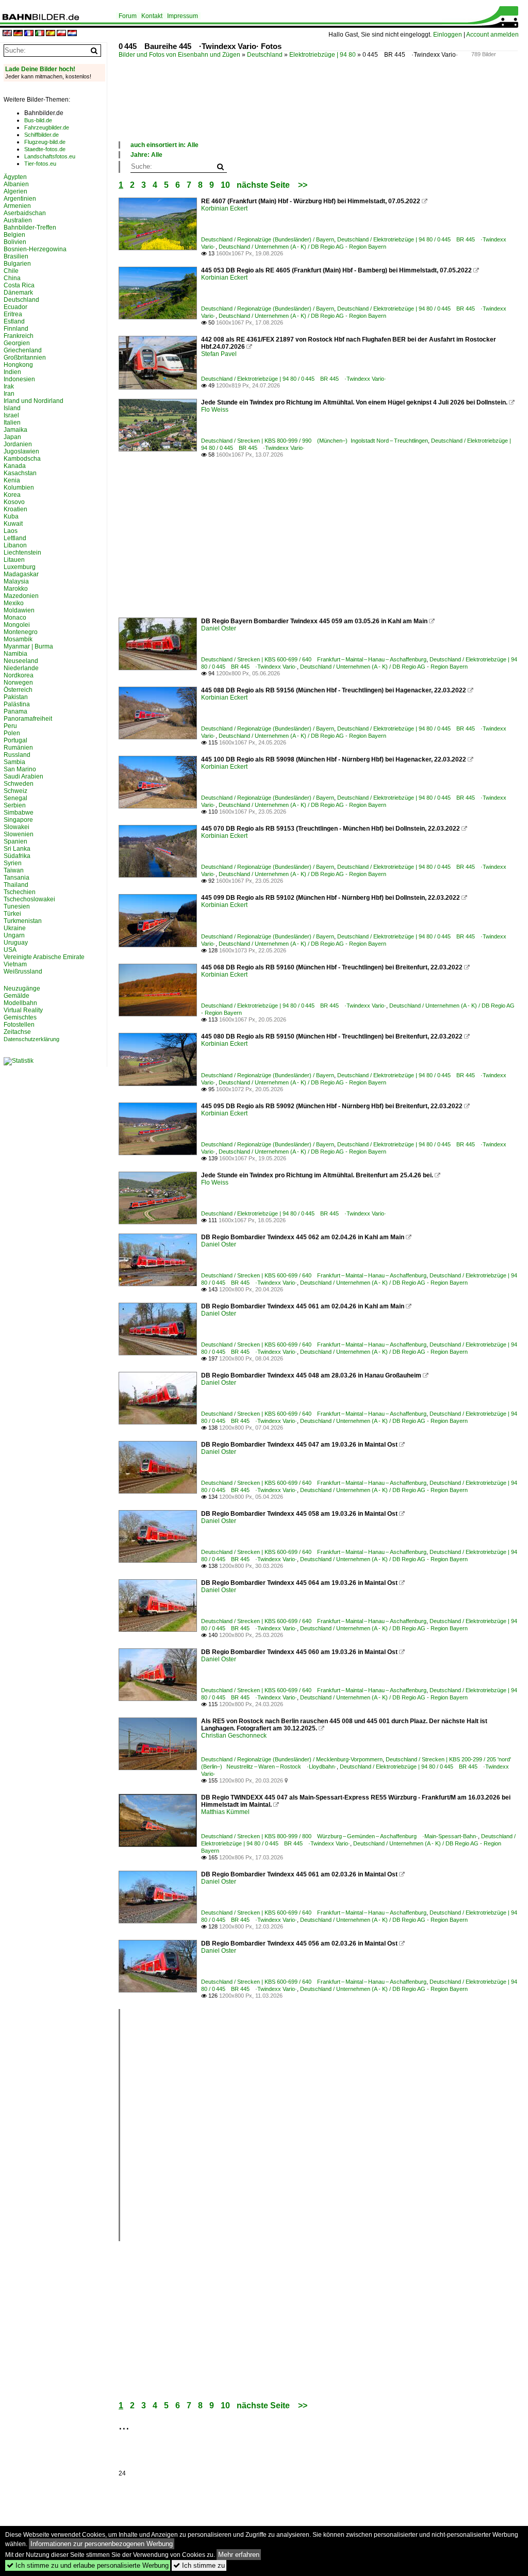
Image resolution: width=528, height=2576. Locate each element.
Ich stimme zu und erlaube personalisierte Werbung (88, 2565)
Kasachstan (20, 473)
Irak (9, 386)
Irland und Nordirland (34, 401)
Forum (128, 16)
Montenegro (21, 632)
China (12, 278)
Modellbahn (20, 1003)
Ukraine (15, 928)
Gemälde (16, 996)
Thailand (16, 885)
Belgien (14, 235)
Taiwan (14, 870)
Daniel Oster (219, 628)
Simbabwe (19, 813)
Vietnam (15, 964)
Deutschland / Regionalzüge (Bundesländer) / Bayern (268, 239)
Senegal (15, 798)
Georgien (17, 343)
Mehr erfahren (239, 2555)
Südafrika (17, 856)
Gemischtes (20, 1017)
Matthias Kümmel (225, 1812)
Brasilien (16, 256)
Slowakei (16, 827)
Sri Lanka (17, 849)
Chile (11, 271)
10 (225, 185)
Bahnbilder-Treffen (30, 228)
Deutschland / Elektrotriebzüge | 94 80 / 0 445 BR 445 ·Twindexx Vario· (294, 379)
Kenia (12, 480)
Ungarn (14, 935)
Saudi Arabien (23, 776)
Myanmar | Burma (28, 646)
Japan (12, 437)
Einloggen (448, 35)
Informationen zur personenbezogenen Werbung (102, 2544)
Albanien (16, 184)
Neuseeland (21, 661)
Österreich (18, 690)
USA (10, 950)
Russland (17, 755)
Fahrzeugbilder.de (47, 127)
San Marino (20, 769)
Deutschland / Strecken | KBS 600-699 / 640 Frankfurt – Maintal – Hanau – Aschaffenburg (314, 659)
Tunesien (17, 906)
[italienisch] (40, 34)
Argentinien (20, 199)
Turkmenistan (23, 921)
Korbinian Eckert (224, 208)
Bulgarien (17, 264)
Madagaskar (21, 574)
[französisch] (29, 34)
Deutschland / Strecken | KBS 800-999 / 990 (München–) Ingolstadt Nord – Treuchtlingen (315, 441)
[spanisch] (51, 34)
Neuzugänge (22, 989)
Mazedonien (21, 596)
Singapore (18, 820)
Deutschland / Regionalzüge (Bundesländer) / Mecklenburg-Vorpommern (292, 1759)
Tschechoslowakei (29, 899)
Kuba (11, 516)
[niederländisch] (72, 34)
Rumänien (18, 748)
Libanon (15, 545)
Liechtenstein (22, 553)
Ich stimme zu (199, 2565)
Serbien (15, 805)
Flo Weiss (215, 410)
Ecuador (15, 307)
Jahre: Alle (146, 155)
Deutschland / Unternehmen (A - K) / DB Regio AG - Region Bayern (302, 247)
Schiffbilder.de (42, 135)
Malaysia (16, 581)
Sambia (14, 762)
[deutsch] (18, 34)
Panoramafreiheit (28, 719)
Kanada (15, 466)
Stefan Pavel (219, 354)
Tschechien (20, 892)
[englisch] (7, 34)
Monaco (15, 618)
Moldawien (19, 610)
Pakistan (16, 697)
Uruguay (16, 943)
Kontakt (152, 16)
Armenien (17, 206)
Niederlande (21, 668)
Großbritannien (25, 358)
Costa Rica (19, 285)
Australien (18, 220)
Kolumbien (19, 488)
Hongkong (18, 365)
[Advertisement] (306, 110)
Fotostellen (19, 1025)
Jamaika (15, 430)
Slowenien (19, 834)
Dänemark (18, 293)
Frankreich (19, 336)
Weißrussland (23, 971)
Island (12, 408)
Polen (12, 733)
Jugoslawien (21, 451)
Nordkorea (19, 675)
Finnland (16, 329)
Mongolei (17, 625)
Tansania (16, 878)
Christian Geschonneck (234, 1736)
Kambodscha (22, 459)
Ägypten (15, 177)
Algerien (15, 191)
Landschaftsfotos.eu (50, 156)
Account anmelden (492, 35)
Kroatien (15, 509)
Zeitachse (17, 1032)
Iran (9, 394)
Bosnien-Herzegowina (35, 249)
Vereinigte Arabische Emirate (44, 957)
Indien (12, 372)
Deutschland (265, 55)
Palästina (17, 704)
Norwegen (18, 683)
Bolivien (15, 242)
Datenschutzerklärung (31, 1039)
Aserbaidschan (25, 213)
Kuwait (13, 524)
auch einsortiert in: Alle (164, 145)
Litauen (14, 560)
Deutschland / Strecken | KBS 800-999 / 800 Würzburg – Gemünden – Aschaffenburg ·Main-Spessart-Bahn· (340, 1836)
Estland (14, 321)
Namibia (15, 654)
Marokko (16, 589)
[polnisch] (61, 34)
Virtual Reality (23, 1010)
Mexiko (14, 603)
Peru (10, 726)
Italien (12, 423)
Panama (15, 711)
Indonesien (19, 379)
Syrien (13, 863)
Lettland (15, 538)
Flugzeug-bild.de (45, 142)
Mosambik (18, 639)
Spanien (15, 841)
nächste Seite (263, 185)
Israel (11, 415)
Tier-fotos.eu (40, 164)
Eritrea (13, 314)
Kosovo (14, 502)
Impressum (183, 16)
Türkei (12, 914)
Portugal (15, 740)
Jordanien (18, 444)
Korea (12, 495)
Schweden (19, 784)
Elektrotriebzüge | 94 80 (323, 55)
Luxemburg (20, 567)
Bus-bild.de (38, 120)
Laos (11, 531)
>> (303, 185)
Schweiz (15, 791)
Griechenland (23, 350)
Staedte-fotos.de (45, 149)
